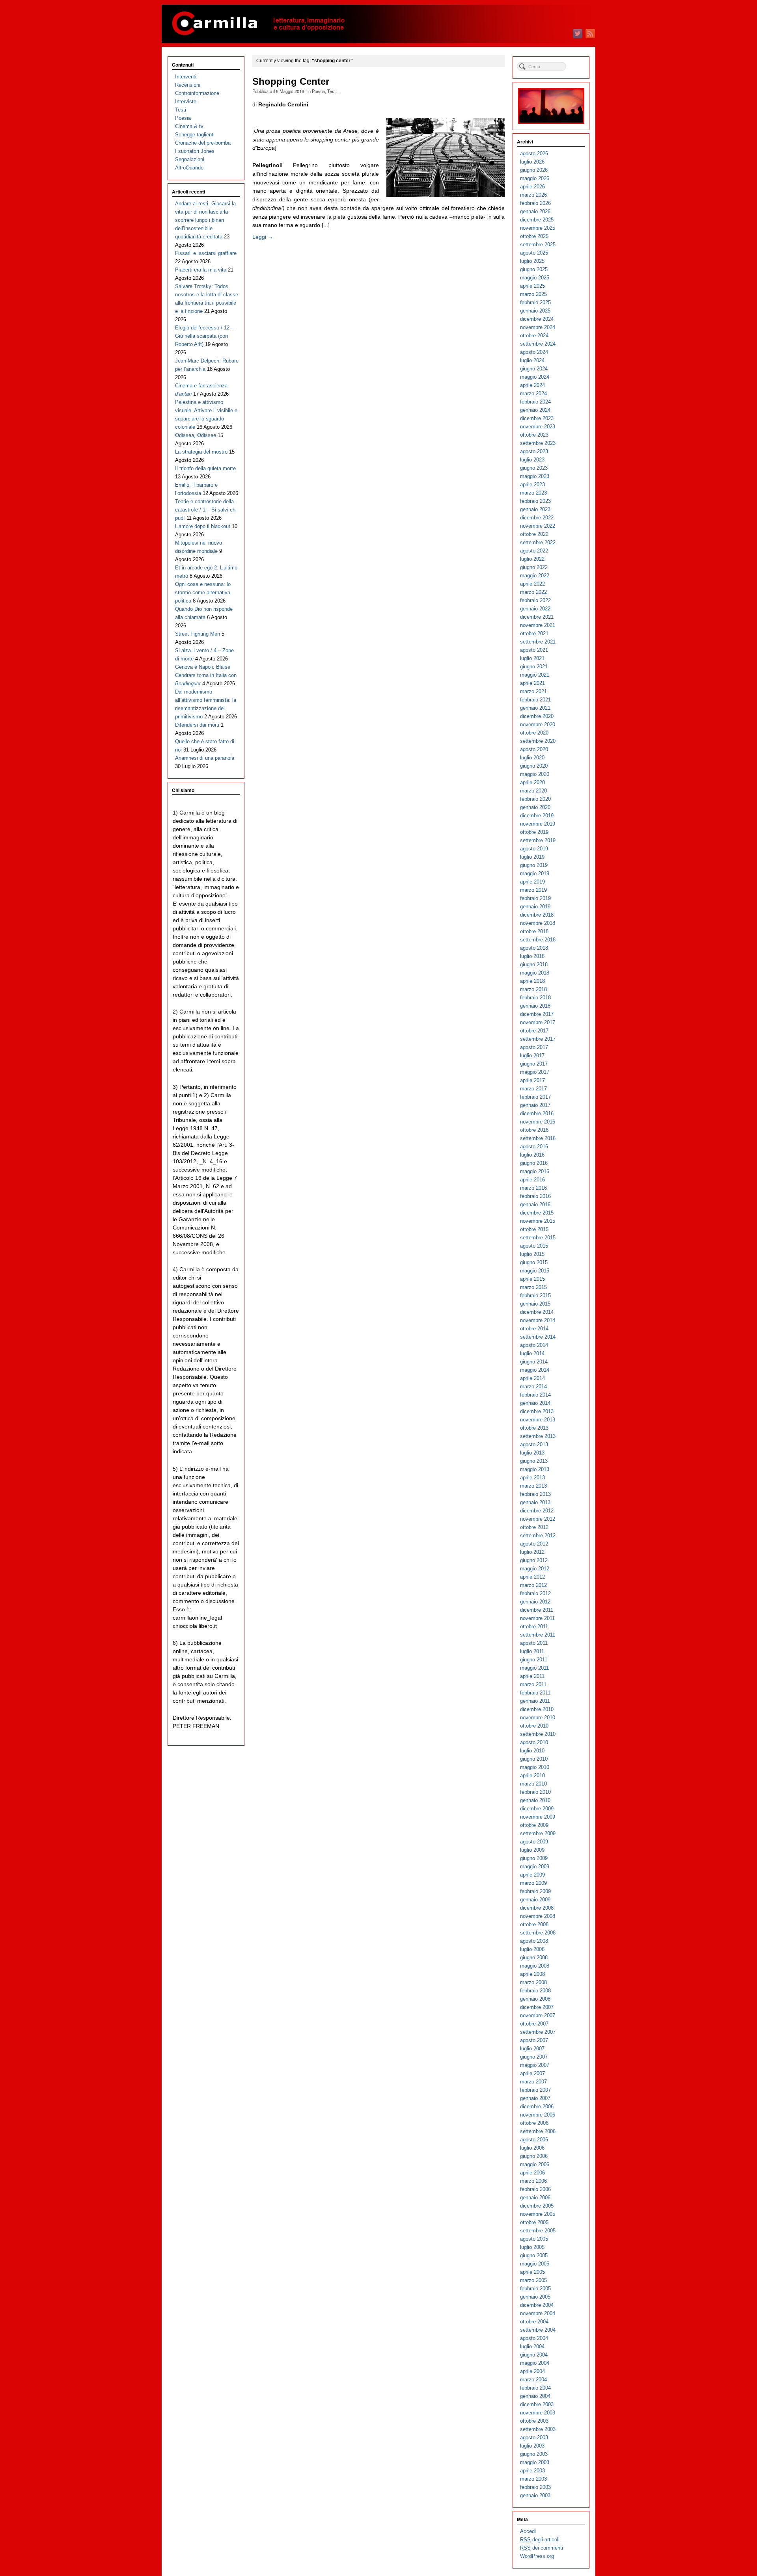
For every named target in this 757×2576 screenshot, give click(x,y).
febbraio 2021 (535, 700)
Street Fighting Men (198, 634)
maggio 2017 (535, 1072)
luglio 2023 (532, 460)
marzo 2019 (533, 890)
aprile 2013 (532, 1478)
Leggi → (263, 237)
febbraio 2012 (535, 1593)
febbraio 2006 (535, 2189)
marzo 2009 (533, 1883)
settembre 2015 (538, 1238)
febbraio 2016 (535, 1196)
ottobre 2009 (534, 1825)
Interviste (186, 101)
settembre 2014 (538, 1337)
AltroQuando (189, 168)
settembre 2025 (538, 245)
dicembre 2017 (537, 1014)
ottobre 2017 (534, 1031)
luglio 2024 (532, 360)
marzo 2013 (533, 1486)
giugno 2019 (534, 865)
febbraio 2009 (535, 1891)
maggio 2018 (535, 973)
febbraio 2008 (535, 1991)
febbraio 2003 (535, 2487)
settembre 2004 (538, 2330)
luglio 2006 (532, 2148)
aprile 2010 (532, 1775)
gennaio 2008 (535, 1999)
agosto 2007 (534, 2040)
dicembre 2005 (537, 2206)
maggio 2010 (535, 1767)
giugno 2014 (534, 1362)
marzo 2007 (533, 2082)
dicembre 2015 (537, 1213)
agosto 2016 (534, 1147)
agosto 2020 (534, 749)
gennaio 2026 (535, 211)
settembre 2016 (538, 1138)
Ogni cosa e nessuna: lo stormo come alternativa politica (203, 592)
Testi (332, 91)
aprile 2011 (532, 1676)
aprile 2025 (532, 286)
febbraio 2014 (535, 1395)
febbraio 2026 (535, 203)
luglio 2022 (532, 559)
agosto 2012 (534, 1544)
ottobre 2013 (534, 1428)
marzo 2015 (533, 1287)
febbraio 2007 (535, 2090)
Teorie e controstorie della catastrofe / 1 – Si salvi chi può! (206, 510)
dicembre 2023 (537, 418)
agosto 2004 (534, 2338)
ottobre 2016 (534, 1130)
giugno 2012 (534, 1560)
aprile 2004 (532, 2371)
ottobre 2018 (534, 931)
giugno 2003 (534, 2454)
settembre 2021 (538, 642)
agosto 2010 (534, 1742)
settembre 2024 (538, 344)
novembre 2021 (538, 625)
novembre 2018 (538, 923)
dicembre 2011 (537, 1610)
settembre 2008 (538, 1933)
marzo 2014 (533, 1387)
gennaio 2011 (535, 1701)
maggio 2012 (535, 1569)
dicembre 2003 (537, 2404)
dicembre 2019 (537, 816)
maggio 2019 (535, 873)
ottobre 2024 (534, 336)
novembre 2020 (538, 724)
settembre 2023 (538, 443)
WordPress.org (537, 2556)
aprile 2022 (532, 584)
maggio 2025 (535, 278)
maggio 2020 (535, 774)
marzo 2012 (533, 1585)
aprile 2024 (532, 385)
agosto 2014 (534, 1345)
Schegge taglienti (195, 135)
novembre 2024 (538, 327)
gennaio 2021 (535, 708)
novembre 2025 (538, 228)
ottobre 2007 (534, 2024)
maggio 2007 (535, 2065)
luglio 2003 (532, 2446)
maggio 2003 (535, 2462)
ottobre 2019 (534, 832)
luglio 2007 (532, 2049)
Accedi (528, 2531)
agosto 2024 (534, 352)
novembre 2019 (538, 824)
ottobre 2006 (534, 2123)
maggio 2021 (535, 675)
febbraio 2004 (535, 2388)
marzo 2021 (533, 691)
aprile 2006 (532, 2173)
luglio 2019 (532, 857)
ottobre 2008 (534, 1924)
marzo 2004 (533, 2380)
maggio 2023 (535, 476)
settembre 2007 (538, 2032)
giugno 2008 (534, 1958)
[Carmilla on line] (378, 24)
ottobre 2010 (534, 1726)
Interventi (186, 77)
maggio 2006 (535, 2164)
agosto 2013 (534, 1444)
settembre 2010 (538, 1734)
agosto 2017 (534, 1047)
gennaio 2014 (535, 1403)
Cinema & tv (189, 126)
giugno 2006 (534, 2156)
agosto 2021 (534, 650)
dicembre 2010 (537, 1709)
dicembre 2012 (537, 1511)
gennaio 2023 (535, 509)
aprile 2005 (532, 2272)
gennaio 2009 (535, 1900)
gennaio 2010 (535, 1800)
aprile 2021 (532, 683)
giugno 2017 (534, 1064)
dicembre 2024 (537, 319)
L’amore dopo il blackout (203, 526)
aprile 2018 (532, 981)
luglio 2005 (532, 2247)
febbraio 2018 (535, 998)
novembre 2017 (538, 1022)
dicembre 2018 (537, 915)
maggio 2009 (535, 1866)
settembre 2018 (538, 940)
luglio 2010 (532, 1751)
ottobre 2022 (534, 534)
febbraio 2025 (535, 302)
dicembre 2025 (537, 220)
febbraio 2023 (535, 501)
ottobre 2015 (534, 1229)
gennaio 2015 (535, 1304)
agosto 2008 (534, 1941)
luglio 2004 (532, 2346)
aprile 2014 (532, 1378)
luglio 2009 (532, 1850)
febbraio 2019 (535, 898)
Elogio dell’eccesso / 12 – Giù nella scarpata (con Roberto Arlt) (204, 336)
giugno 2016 (534, 1163)
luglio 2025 (532, 261)
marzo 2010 (533, 1784)
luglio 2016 (532, 1155)
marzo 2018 (533, 989)
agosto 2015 (534, 1246)
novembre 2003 (538, 2413)
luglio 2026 (532, 162)
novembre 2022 (538, 526)
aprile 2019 (532, 882)
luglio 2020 (532, 758)
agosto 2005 (534, 2239)
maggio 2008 (535, 1966)
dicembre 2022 (537, 518)
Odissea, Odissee (196, 435)
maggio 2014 (535, 1370)
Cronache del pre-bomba (203, 143)
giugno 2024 (534, 369)
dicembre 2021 (537, 617)
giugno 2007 (534, 2057)
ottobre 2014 (534, 1329)
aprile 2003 (532, 2471)
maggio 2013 (535, 1469)
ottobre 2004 (534, 2322)
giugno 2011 (534, 1660)
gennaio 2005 (535, 2297)
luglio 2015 (532, 1254)
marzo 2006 (533, 2181)
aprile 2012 (532, 1577)
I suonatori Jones (195, 151)
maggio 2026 (535, 178)
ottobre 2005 (534, 2222)
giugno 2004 (534, 2355)
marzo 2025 (533, 294)
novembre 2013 (538, 1420)
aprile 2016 (532, 1180)
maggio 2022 (535, 576)
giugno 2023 (534, 468)
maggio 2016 (535, 1171)
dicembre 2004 (537, 2305)
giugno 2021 (534, 667)
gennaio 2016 (535, 1204)
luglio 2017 (532, 1056)
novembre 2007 (538, 2015)
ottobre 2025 (534, 236)
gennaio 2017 (535, 1105)
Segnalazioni (190, 159)
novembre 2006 (538, 2115)
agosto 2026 (534, 153)
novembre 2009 (538, 1817)
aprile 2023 (532, 485)
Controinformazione (197, 93)
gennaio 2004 (535, 2396)
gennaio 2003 (535, 2495)
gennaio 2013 (535, 1502)
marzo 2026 (533, 195)
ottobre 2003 (534, 2421)
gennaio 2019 (535, 907)
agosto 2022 (534, 551)
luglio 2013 (532, 1453)
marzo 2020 (533, 791)
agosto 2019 (534, 849)
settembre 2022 (538, 542)
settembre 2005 (538, 2231)
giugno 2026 (534, 170)
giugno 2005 (534, 2255)
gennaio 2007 (535, 2098)
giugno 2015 (534, 1262)
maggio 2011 (534, 1668)
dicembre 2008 (537, 1908)
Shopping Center (291, 82)
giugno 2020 (534, 766)
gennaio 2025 (535, 311)
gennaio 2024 (535, 410)
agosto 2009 (534, 1842)
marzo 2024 (533, 393)
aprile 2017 (532, 1080)
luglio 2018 (532, 956)
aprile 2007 (532, 2073)
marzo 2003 (533, 2479)
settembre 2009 (538, 1833)
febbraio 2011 (535, 1693)
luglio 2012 (532, 1552)
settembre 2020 (538, 741)
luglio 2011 (532, 1651)
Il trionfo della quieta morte (205, 468)
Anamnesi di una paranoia (205, 758)
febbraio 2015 (535, 1295)
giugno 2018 (534, 964)
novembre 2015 (538, 1221)
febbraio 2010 (535, 1792)
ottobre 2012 (534, 1527)
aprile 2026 (532, 187)
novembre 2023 (538, 427)
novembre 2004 (538, 2313)
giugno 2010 (534, 1759)
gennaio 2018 (535, 1006)
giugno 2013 (534, 1461)
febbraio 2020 (535, 799)
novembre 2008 (538, 1916)
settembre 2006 (538, 2131)
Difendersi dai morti (197, 725)
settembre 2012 (538, 1535)
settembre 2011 (538, 1635)
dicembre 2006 (537, 2106)
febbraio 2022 (535, 600)
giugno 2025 (534, 269)
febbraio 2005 (535, 2289)
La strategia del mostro (201, 452)
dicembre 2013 (537, 1411)
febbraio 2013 (535, 1494)
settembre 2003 (538, 2429)
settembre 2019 (538, 840)
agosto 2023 (534, 451)
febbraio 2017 (535, 1097)
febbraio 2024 (535, 402)
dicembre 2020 (537, 716)
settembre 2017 (538, 1039)
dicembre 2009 (537, 1809)
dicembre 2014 (537, 1312)
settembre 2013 (538, 1436)
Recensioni (188, 85)
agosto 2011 (534, 1643)
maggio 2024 (535, 377)
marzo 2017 (533, 1089)
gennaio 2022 (535, 609)
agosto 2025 (534, 253)
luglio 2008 (532, 1949)
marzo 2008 (533, 1982)
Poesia (318, 91)
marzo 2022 (533, 592)
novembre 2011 (537, 1618)
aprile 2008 (532, 1974)
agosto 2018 (534, 948)
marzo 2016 (533, 1188)
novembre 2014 (538, 1320)
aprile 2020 (532, 782)
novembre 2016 (538, 1122)
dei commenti (542, 2548)
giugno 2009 (534, 1858)
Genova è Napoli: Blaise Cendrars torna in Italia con (206, 675)
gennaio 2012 (535, 1602)
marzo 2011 (533, 1684)
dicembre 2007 (537, 2007)
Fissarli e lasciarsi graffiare (206, 253)
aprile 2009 (532, 1875)
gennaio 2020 (535, 807)
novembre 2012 (538, 1519)
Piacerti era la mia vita (201, 270)
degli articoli (540, 2540)
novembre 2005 (538, 2214)
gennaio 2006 (535, 2198)
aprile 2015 (532, 1279)
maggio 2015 (535, 1271)
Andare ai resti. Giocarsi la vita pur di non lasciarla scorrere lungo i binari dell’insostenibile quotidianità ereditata (205, 220)
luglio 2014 (532, 1353)
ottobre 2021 (534, 633)
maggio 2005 (535, 2264)
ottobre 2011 (534, 1627)
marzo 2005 (533, 2280)
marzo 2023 (533, 493)
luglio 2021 (532, 658)
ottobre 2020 (534, 733)
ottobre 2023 (534, 435)
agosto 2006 (534, 2140)
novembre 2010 (538, 1718)
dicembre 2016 (537, 1113)
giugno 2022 (534, 567)
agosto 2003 (534, 2437)
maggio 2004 (535, 2363)
